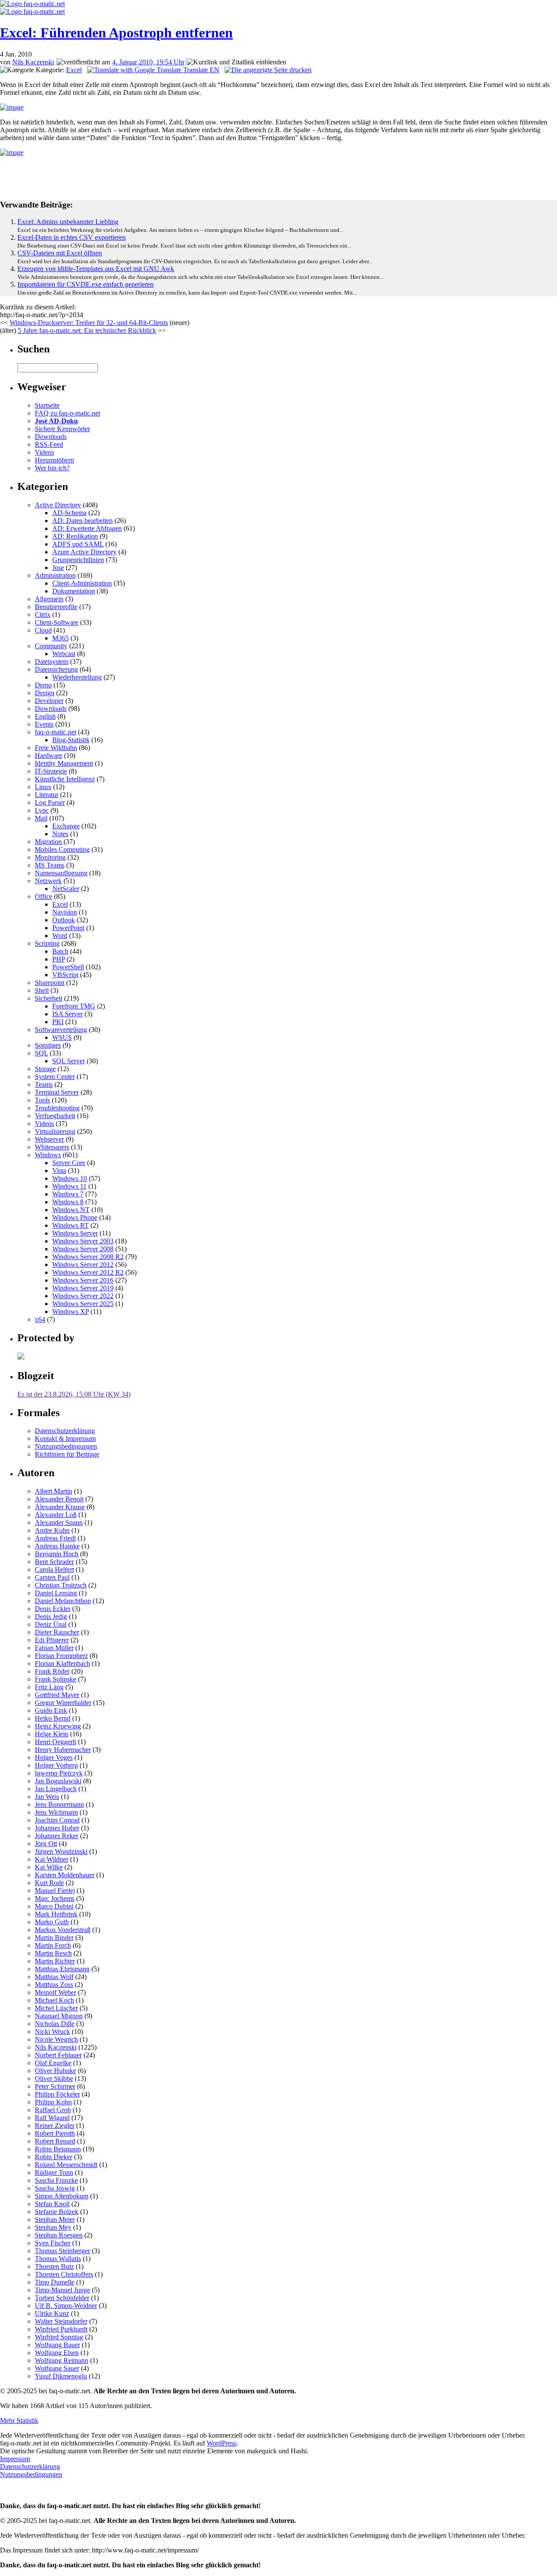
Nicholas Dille (55, 2024)
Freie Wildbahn (56, 748)
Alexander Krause (60, 1507)
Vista (59, 1171)
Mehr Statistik (19, 2420)
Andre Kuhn (52, 1530)
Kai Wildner (52, 1859)
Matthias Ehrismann (62, 1969)
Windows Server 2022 (83, 1296)
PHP (59, 959)
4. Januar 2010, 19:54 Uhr (148, 62)
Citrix (43, 615)
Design (45, 693)
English (45, 716)
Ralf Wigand (52, 2118)
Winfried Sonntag (59, 2337)
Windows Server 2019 (83, 1288)
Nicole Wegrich (56, 2039)
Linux (43, 787)
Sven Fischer (53, 2243)
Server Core (69, 1163)
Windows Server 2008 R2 (88, 1257)
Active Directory (58, 505)
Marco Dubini (54, 1906)
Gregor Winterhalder (63, 1703)
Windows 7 (68, 1194)
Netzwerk (48, 881)
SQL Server (69, 1061)
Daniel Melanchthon (63, 1601)
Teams (44, 1084)
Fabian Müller (54, 1648)
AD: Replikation (75, 536)
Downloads (51, 437)
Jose (58, 568)
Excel (74, 70)
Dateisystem (52, 662)
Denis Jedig (51, 1616)
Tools (42, 1100)
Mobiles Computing (62, 849)
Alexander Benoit (59, 1499)
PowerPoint (68, 928)
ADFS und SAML (78, 544)
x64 (40, 1319)
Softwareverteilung (61, 1030)
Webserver (49, 1139)
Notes (60, 834)
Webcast (64, 654)
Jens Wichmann (56, 1812)
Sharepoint (50, 983)
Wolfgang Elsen (57, 2353)
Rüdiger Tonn (54, 2172)
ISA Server (67, 1014)
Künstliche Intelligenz (65, 779)
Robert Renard (55, 2141)
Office (44, 896)
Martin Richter (55, 1961)
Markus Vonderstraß (63, 1930)
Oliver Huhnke (55, 2071)
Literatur (47, 795)
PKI (58, 1022)
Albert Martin (54, 1491)
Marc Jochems (55, 1898)
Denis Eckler (53, 1609)
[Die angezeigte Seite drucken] (268, 70)
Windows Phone (75, 1218)
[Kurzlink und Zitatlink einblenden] (236, 62)
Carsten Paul (52, 1577)
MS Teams (50, 865)
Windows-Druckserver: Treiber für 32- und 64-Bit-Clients (89, 323)
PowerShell (68, 967)
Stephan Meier (55, 2219)
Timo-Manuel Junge (62, 2290)
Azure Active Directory (84, 552)
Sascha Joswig (55, 2188)
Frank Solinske (55, 1679)
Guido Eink (51, 1710)
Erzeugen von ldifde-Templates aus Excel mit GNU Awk (96, 269)
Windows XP (70, 1311)
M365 (60, 638)
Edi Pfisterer (52, 1640)
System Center (55, 1077)
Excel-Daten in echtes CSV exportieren (72, 237)
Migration (48, 842)
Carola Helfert (54, 1569)
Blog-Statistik (71, 740)
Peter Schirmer (55, 2086)
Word (60, 936)
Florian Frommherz (61, 1656)
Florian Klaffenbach (62, 1663)
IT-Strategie (51, 771)
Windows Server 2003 (83, 1241)
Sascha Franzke (56, 2180)
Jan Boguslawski (58, 1781)
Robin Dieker (54, 2157)
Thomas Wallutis (58, 2259)
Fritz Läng (49, 1687)
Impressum (15, 2459)
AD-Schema (69, 513)
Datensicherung (56, 669)
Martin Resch (53, 1953)
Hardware (49, 755)
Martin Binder (54, 1938)
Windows (48, 1155)
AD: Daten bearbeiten (82, 521)
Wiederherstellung (77, 677)
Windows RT (70, 1225)
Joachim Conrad (57, 1820)
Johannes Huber (57, 1828)
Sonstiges (48, 1045)
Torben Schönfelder (62, 2298)
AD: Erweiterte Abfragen (87, 528)
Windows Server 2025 (83, 1304)
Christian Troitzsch (61, 1585)
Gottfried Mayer (57, 1695)
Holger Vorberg (56, 1765)
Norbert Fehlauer (58, 2055)
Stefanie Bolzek (57, 2212)
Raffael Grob (53, 2110)
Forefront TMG (74, 1006)
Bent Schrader (54, 1562)
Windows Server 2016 (83, 1280)
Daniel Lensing (56, 1593)
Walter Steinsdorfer (61, 2321)
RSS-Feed (49, 444)
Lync (42, 810)
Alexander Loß (56, 1515)
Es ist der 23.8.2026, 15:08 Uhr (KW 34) (74, 1394)
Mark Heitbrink (56, 1914)
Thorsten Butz (54, 2266)
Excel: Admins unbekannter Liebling (68, 222)
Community (51, 646)
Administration (55, 575)
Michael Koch (54, 2000)
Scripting (47, 943)
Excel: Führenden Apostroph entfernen (116, 33)
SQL (41, 1053)
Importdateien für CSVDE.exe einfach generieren (86, 284)
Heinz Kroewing (58, 1726)
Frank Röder (52, 1671)
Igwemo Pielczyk (59, 1773)
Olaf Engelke (53, 2063)
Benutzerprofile (56, 607)
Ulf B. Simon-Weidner (66, 2306)
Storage (45, 1069)
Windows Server (75, 1233)
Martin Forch (53, 1945)
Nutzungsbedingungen (66, 1446)
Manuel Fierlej (55, 1891)
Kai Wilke (49, 1867)
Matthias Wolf (54, 1977)
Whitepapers (52, 1147)
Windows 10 (70, 1178)
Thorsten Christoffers (64, 2274)
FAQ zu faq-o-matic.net (67, 413)
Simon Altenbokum (62, 2196)
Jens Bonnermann (59, 1804)
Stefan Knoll (52, 2204)
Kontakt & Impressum (65, 1439)
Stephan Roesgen (59, 2235)
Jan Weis (47, 1797)
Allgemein (49, 599)
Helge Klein (52, 1734)
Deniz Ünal (51, 1624)
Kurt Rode (49, 1883)
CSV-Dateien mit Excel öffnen (60, 253)
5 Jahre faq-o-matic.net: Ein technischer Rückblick (87, 330)
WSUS (62, 1037)
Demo (43, 685)
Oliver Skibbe (54, 2079)
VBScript (65, 975)
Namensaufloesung (61, 873)
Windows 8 (68, 1202)
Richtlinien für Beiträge (67, 1454)
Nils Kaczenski (33, 62)
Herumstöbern (54, 460)
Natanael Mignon (59, 2016)
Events (44, 724)
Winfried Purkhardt (61, 2329)
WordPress (221, 2443)
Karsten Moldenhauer (65, 1875)
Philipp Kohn (53, 2102)
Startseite (47, 405)
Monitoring (50, 857)
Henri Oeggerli (55, 1742)
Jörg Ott (46, 1844)
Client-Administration (82, 583)
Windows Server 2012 (83, 1265)
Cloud (43, 630)
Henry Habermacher (63, 1750)
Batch (60, 951)
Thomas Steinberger (62, 2251)
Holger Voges (54, 1757)
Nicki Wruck (52, 2032)
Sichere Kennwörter (62, 429)
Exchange (66, 826)
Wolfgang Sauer (57, 2368)
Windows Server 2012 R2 (88, 1272)
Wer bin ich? (52, 468)
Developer (49, 701)
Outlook (64, 920)
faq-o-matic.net (55, 732)
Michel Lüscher (56, 2008)
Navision (65, 912)
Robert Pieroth (55, 2133)
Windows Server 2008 (83, 1249)
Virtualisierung (55, 1131)
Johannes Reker (57, 1836)
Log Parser (50, 802)
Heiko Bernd (53, 1718)
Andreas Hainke (57, 1546)
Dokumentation (74, 591)
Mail (41, 818)
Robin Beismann (58, 2149)
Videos (44, 452)
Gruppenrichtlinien (78, 560)
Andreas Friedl (55, 1538)
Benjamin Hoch (57, 1554)
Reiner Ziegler (55, 2125)
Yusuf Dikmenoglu (61, 2376)
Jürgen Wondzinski (61, 1851)
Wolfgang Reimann (62, 2360)
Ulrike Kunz (52, 2313)
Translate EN (200, 70)
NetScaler (66, 889)
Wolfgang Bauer (57, 2345)
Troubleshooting (57, 1108)
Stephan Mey (53, 2227)
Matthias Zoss (54, 1985)
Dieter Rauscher (57, 1632)
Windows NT (71, 1210)
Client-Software (57, 622)
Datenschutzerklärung (65, 1431)
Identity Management (64, 763)
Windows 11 (69, 1186)
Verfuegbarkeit (55, 1116)
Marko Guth (52, 1922)
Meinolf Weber (55, 1992)
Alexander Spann (59, 1522)
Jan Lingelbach (56, 1789)
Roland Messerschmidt (66, 2165)
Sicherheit (49, 998)
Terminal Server (57, 1092)
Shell (42, 990)
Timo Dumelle (55, 2282)
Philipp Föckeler (57, 2094)
